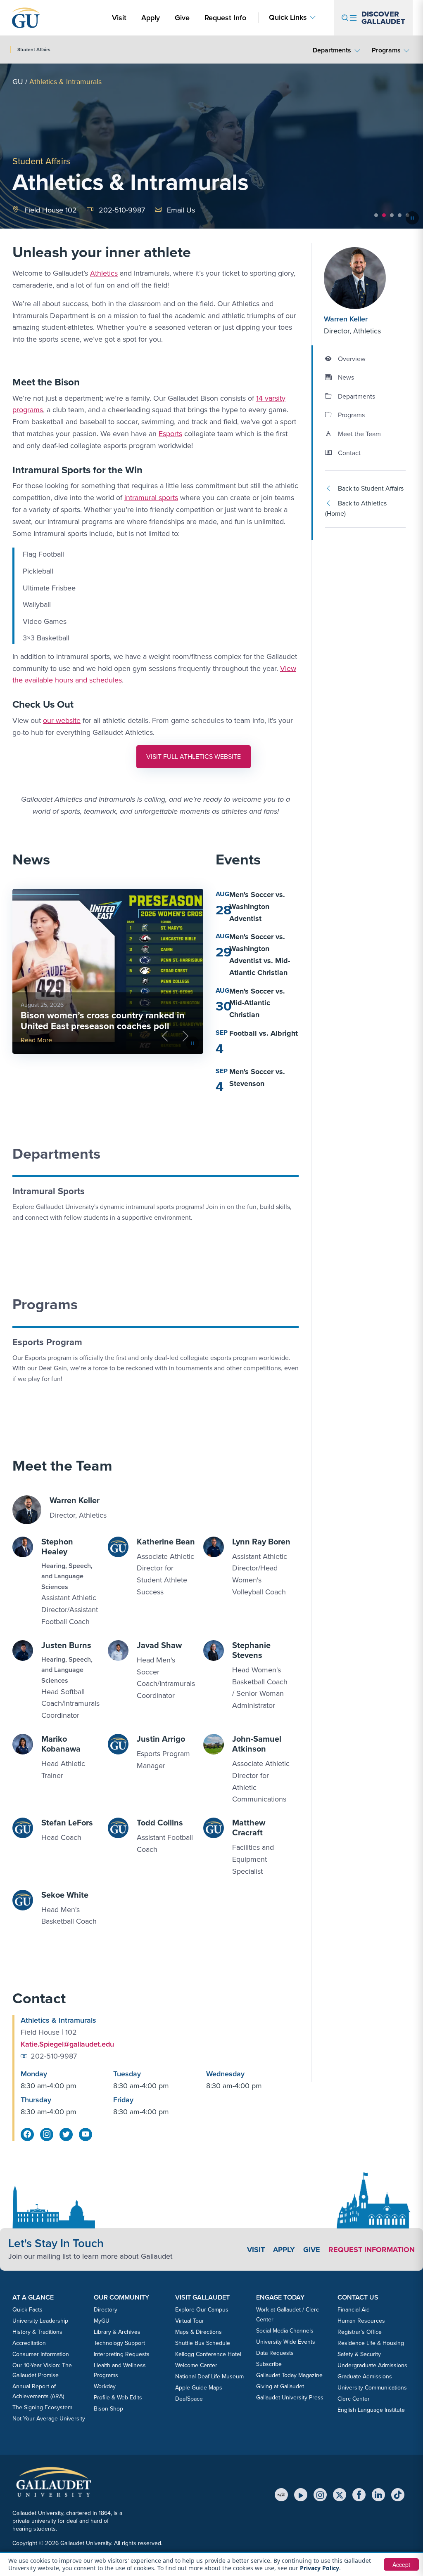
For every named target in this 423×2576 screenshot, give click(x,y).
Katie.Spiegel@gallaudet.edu (67, 2044)
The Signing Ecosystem (42, 2407)
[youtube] (86, 2134)
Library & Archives (117, 2332)
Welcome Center (196, 2365)
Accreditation (29, 2343)
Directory (106, 2310)
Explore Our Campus (202, 2310)
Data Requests (275, 2353)
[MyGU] (281, 2495)
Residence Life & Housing (371, 2343)
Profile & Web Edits (118, 2398)
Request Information (372, 2250)
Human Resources (361, 2321)
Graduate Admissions (365, 2376)
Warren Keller (346, 319)
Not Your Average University (49, 2419)
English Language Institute (371, 2410)
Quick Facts (27, 2310)
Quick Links (288, 18)
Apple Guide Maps (199, 2388)
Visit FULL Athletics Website (198, 759)
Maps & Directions (198, 2332)
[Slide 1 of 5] (376, 215)
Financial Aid (354, 2310)
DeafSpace (189, 2399)
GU (18, 82)
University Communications (372, 2388)
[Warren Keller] (365, 278)
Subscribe (269, 2364)
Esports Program (47, 1342)
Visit (119, 18)
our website (62, 720)
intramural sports (151, 498)
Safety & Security (359, 2354)
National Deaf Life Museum (209, 2376)
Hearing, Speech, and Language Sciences (67, 1576)
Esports (170, 434)
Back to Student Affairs (371, 488)
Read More (36, 1040)
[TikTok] (398, 2495)
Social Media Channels (285, 2331)
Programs (386, 50)
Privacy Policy (320, 2568)
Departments (332, 50)
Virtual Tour (190, 2321)
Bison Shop (108, 2409)
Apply (152, 18)
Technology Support (119, 2343)
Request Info (225, 18)
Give (182, 18)
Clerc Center (354, 2399)
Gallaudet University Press (290, 2398)
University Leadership (40, 2321)
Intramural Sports (49, 1191)
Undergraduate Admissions (372, 2365)
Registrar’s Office (360, 2332)
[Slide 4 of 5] (400, 215)
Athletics (104, 273)
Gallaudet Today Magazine (289, 2375)
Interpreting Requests (122, 2354)
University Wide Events (286, 2342)
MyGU (102, 2321)
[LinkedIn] (378, 2495)
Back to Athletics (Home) (356, 509)
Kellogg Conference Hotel (208, 2354)
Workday (105, 2386)
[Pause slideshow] (412, 218)
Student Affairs (41, 161)
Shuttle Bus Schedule (203, 2343)
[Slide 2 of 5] (384, 215)
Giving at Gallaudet (280, 2386)
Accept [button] (401, 2564)
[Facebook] (359, 2495)
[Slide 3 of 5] (392, 215)
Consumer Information (41, 2354)
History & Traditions (37, 2332)
